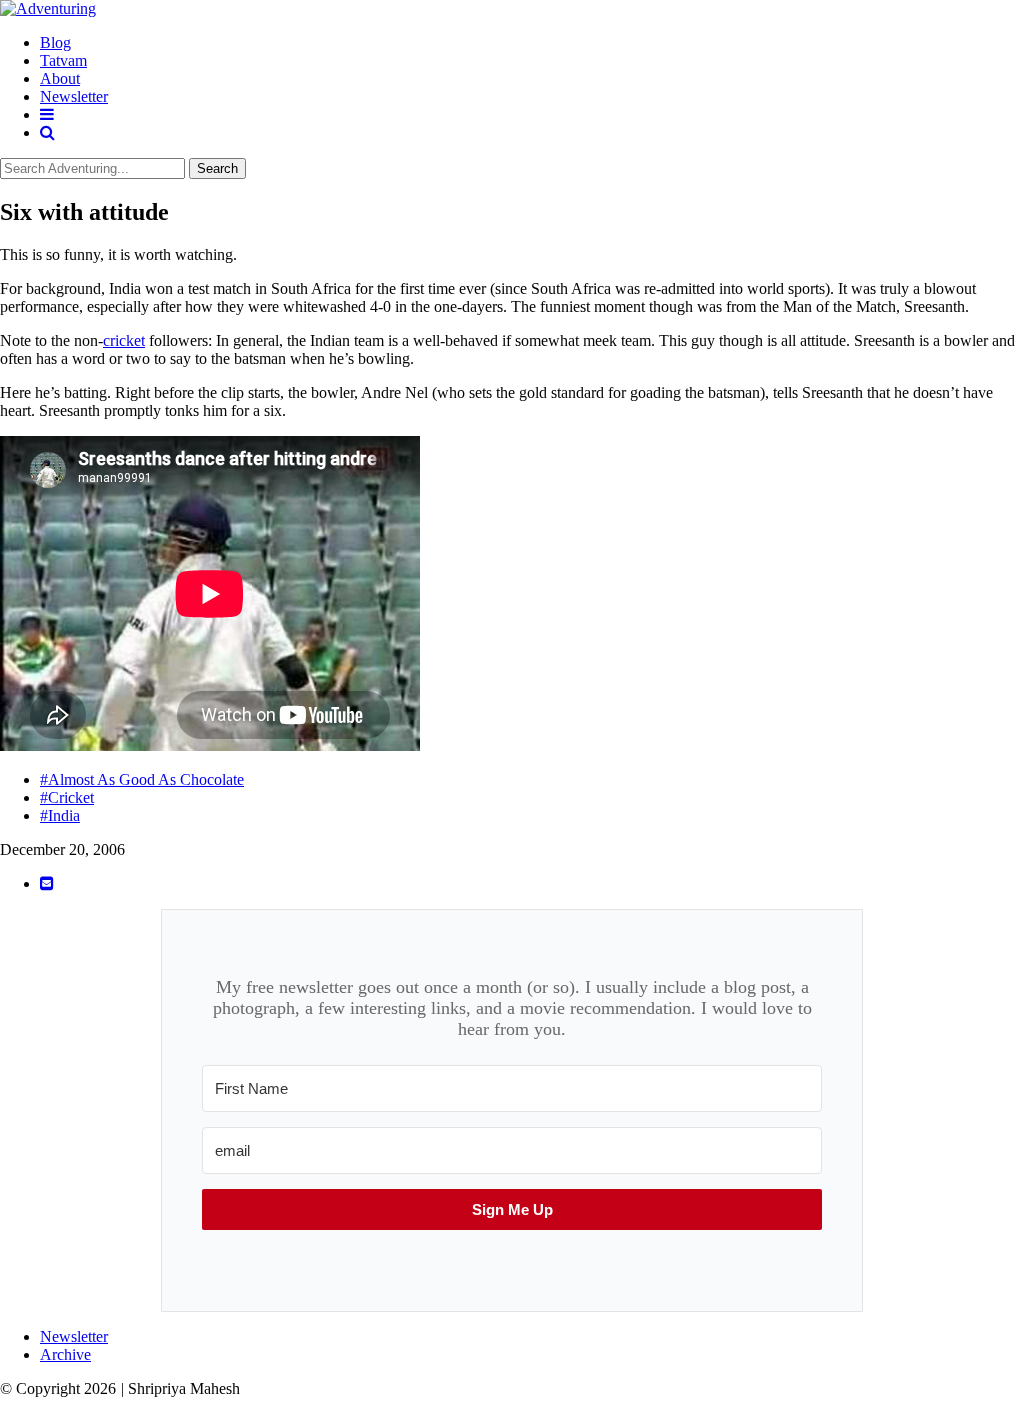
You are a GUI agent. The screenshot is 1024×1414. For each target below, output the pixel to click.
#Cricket (67, 797)
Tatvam (63, 60)
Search (217, 168)
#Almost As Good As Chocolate (142, 779)
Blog (55, 42)
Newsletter (74, 96)
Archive (65, 1354)
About (60, 78)
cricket (124, 340)
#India (60, 815)
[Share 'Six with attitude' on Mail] (47, 883)
